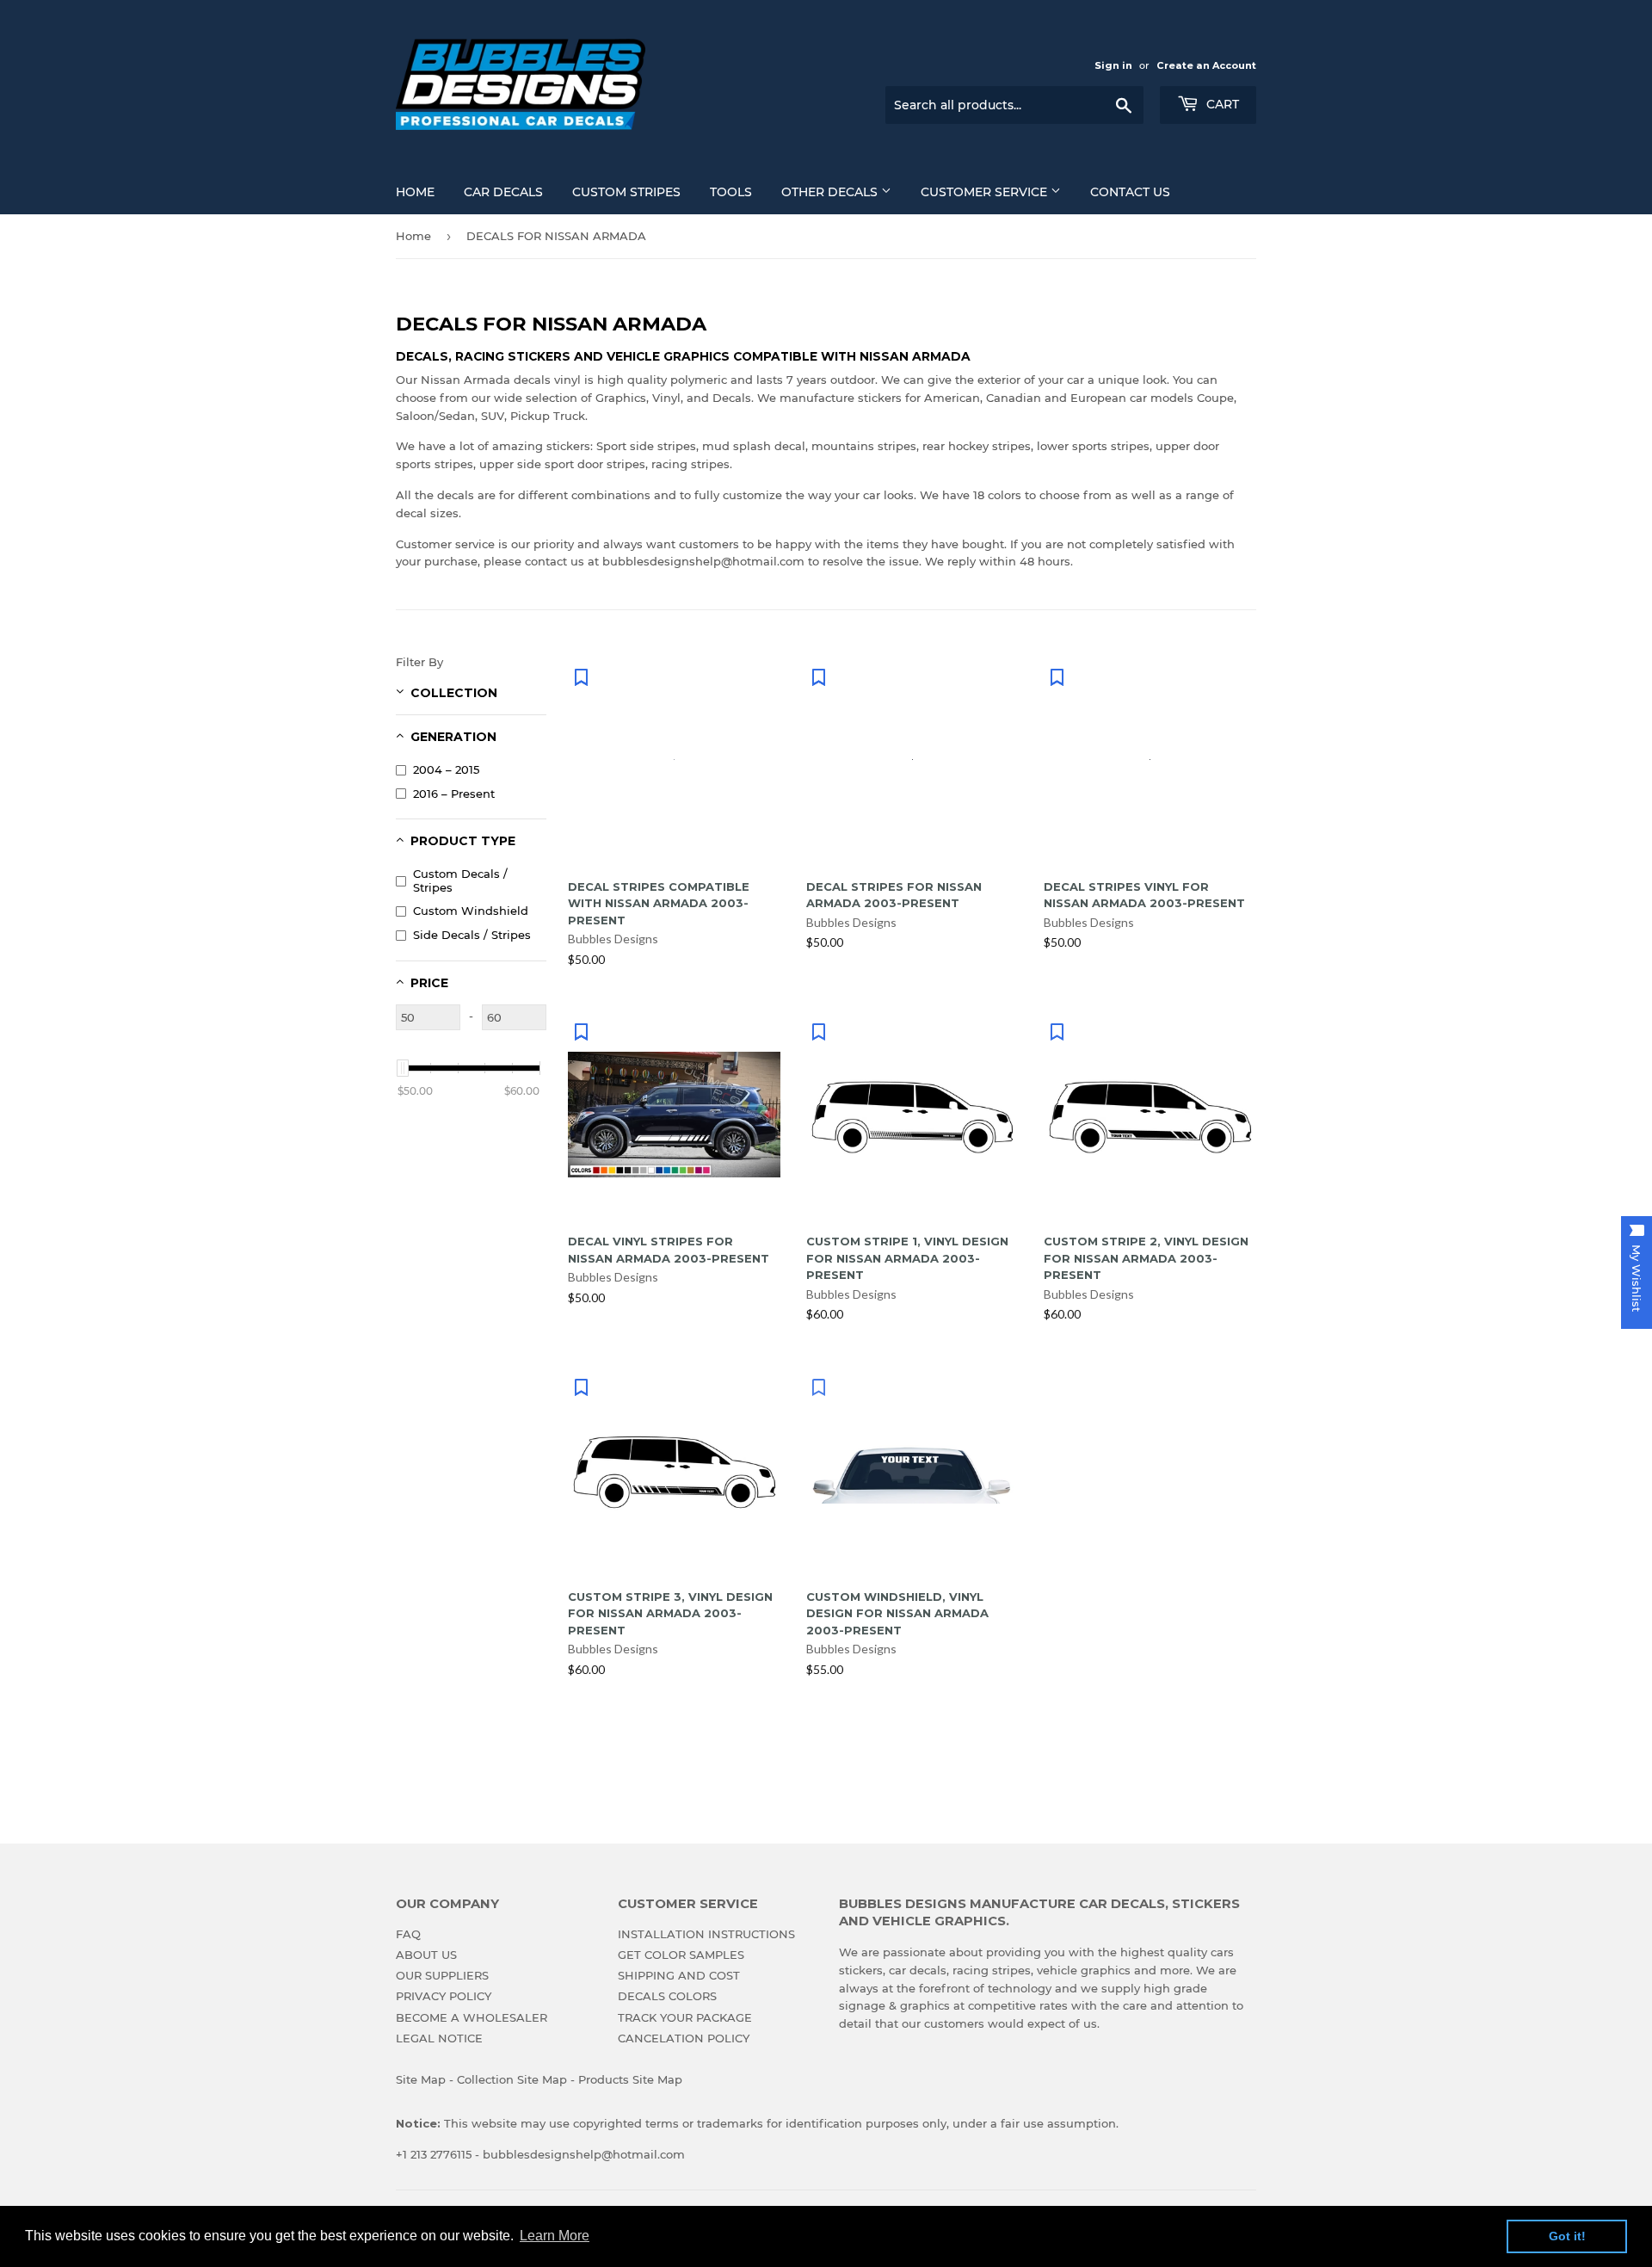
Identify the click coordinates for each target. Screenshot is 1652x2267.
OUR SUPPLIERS (442, 1975)
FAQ (408, 1934)
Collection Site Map (512, 2079)
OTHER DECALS (831, 192)
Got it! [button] (1567, 2236)
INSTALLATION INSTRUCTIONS (706, 1934)
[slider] (403, 1068)
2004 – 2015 (446, 769)
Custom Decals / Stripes (460, 880)
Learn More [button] (555, 2236)
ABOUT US (426, 1955)
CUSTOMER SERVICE (986, 192)
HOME (415, 192)
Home (413, 236)
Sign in (1113, 65)
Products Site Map (630, 2079)
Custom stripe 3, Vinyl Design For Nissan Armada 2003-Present (670, 1613)
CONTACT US (1130, 192)
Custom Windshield (471, 911)
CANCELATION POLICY (684, 2038)
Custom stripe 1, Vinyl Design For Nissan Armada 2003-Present (907, 1258)
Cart (1221, 104)
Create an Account (1206, 65)
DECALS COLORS (667, 1996)
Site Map (421, 2079)
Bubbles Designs (613, 939)
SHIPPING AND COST (679, 1975)
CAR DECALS (503, 192)
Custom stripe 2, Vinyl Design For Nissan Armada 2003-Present (1146, 1258)
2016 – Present (454, 794)
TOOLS (731, 192)
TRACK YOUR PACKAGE (685, 2017)
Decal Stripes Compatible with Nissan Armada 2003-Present (659, 903)
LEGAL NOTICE (439, 2038)
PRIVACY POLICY (444, 1996)
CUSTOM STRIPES (626, 192)
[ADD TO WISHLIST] (581, 676)
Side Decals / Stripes (472, 935)
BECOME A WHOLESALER (472, 2017)
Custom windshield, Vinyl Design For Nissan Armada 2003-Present (897, 1613)
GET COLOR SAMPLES (681, 1955)
